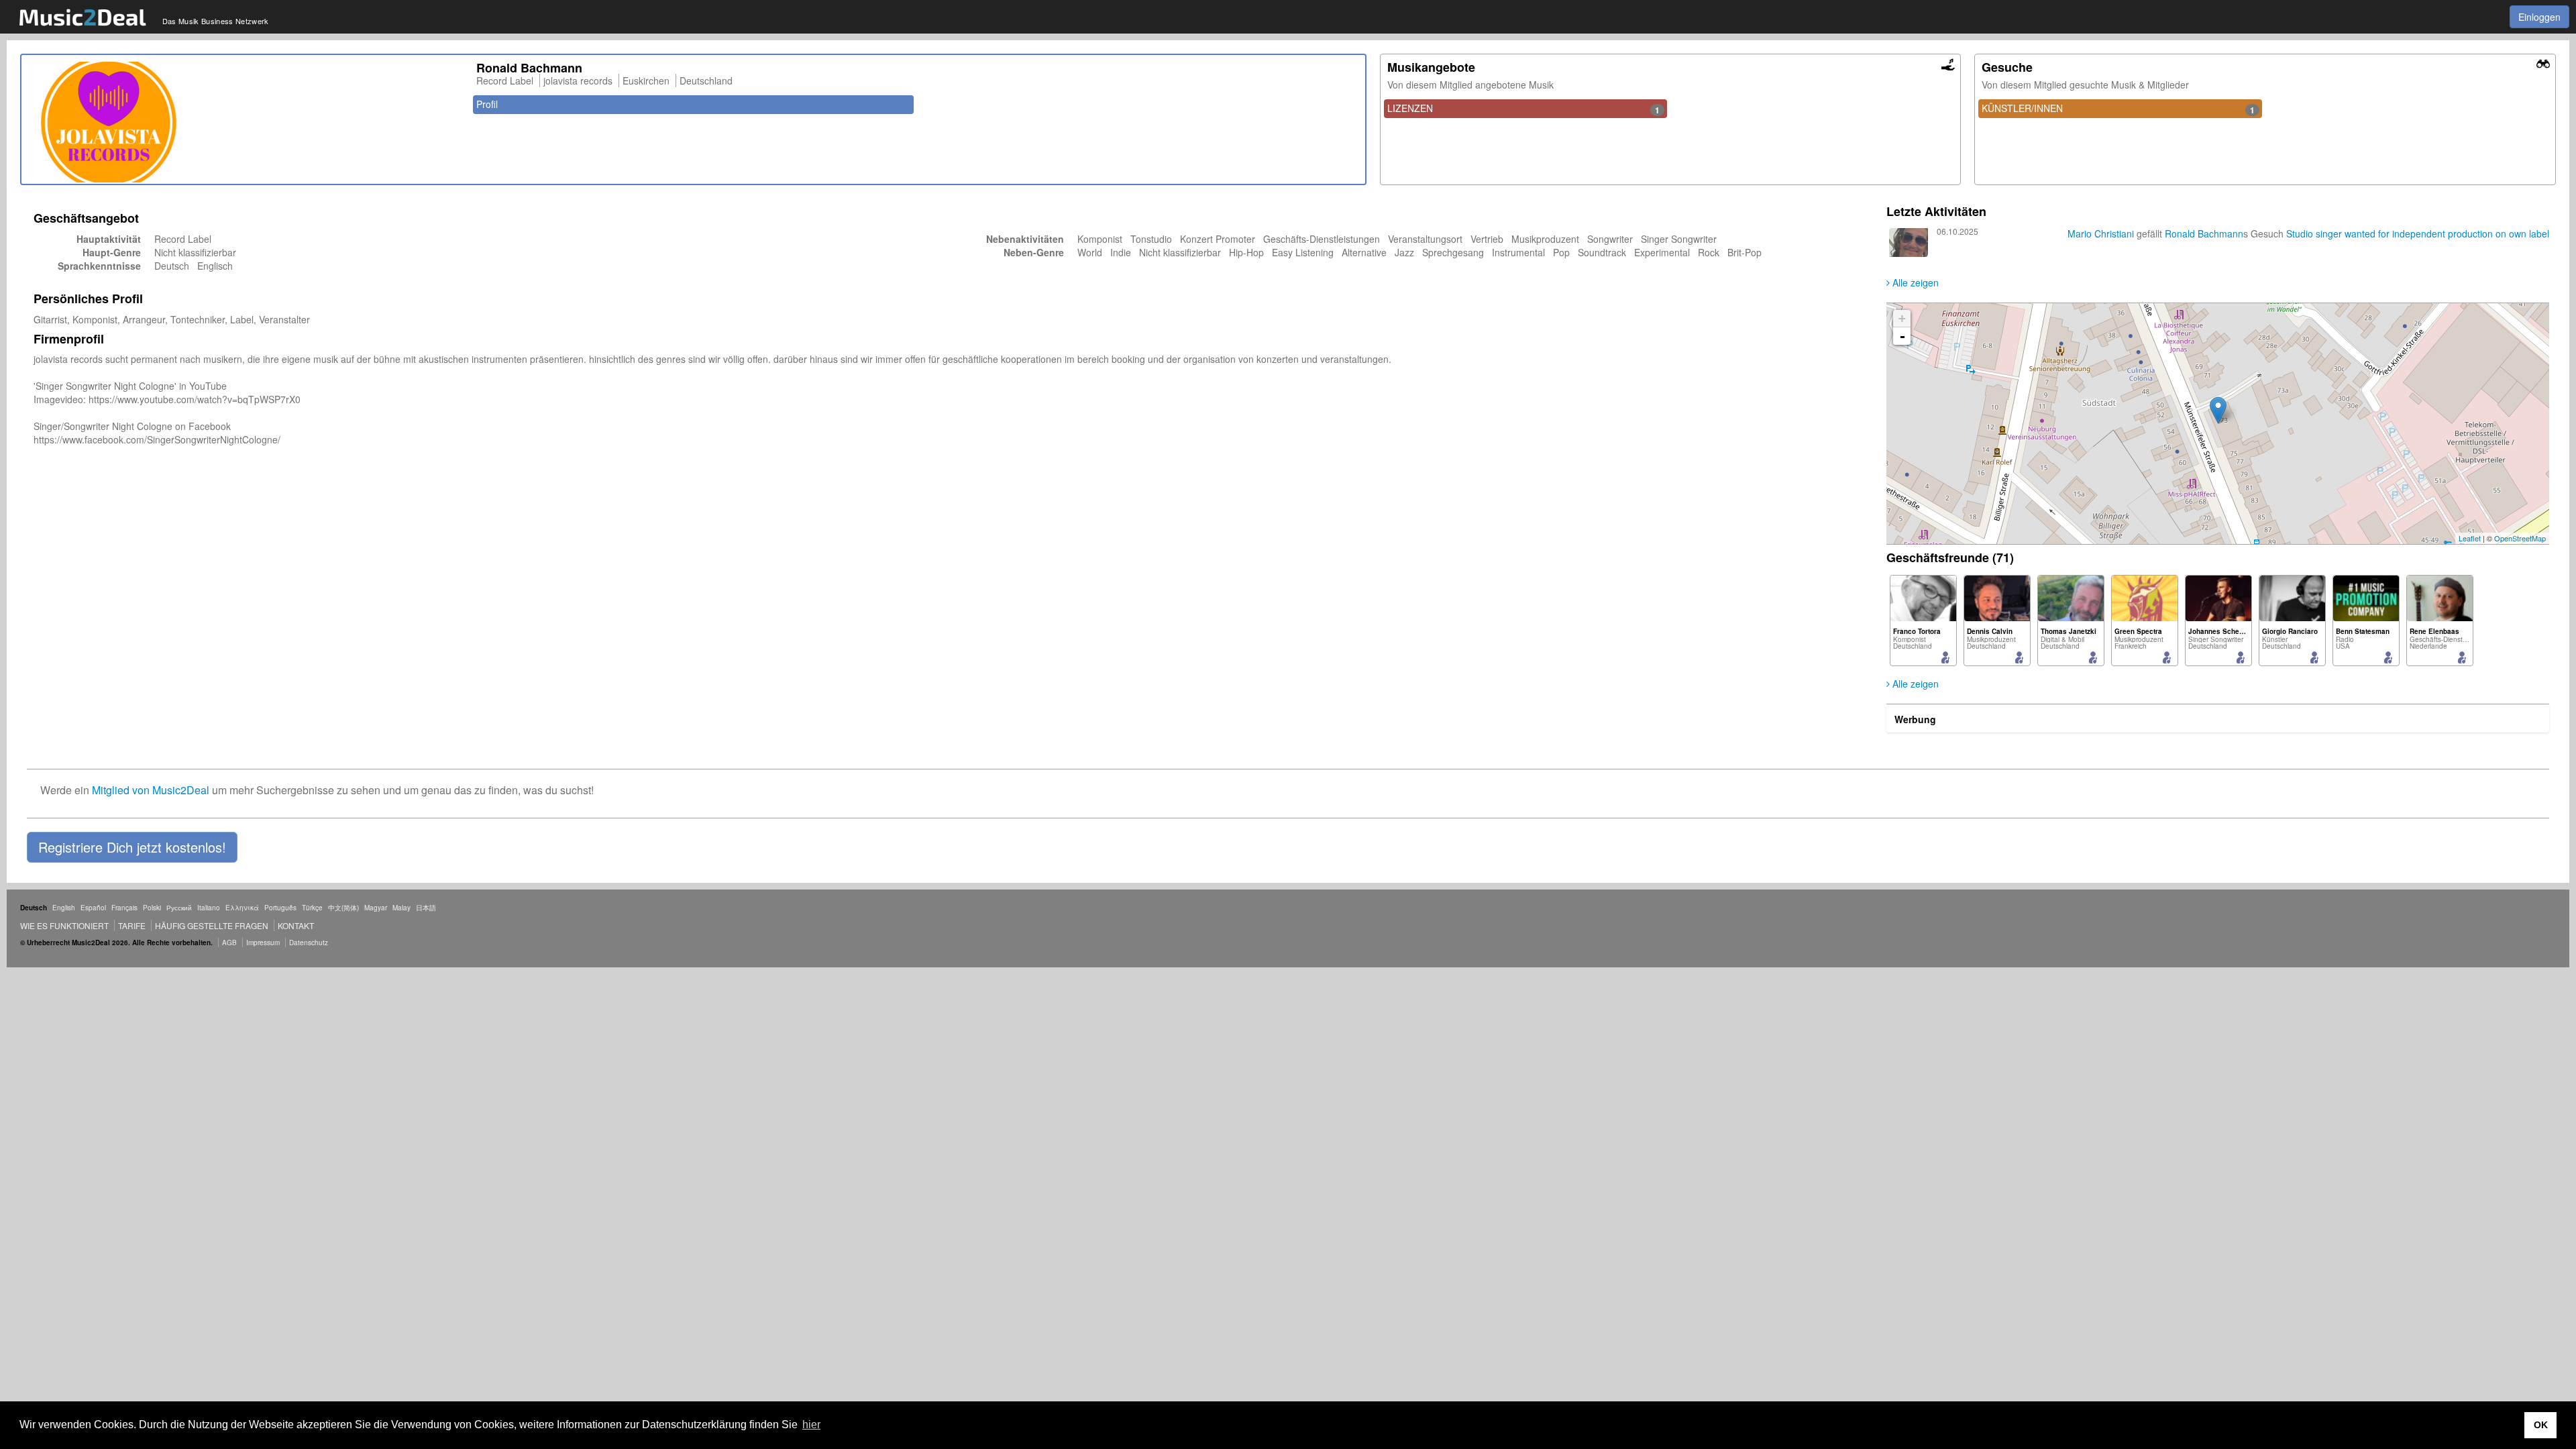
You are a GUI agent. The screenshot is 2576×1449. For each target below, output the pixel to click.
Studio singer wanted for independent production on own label (2418, 233)
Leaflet (2470, 538)
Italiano (209, 908)
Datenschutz (309, 943)
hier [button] (811, 1425)
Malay (401, 908)
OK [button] (2541, 1425)
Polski (152, 908)
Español (93, 908)
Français (124, 908)
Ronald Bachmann (2204, 233)
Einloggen (2539, 17)
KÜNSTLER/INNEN (2118, 109)
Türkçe (312, 908)
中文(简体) (343, 908)
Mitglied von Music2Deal (151, 790)
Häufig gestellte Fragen (212, 925)
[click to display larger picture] (246, 122)
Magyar (376, 908)
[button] (132, 847)
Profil (487, 104)
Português (280, 908)
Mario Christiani (2101, 233)
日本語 (426, 908)
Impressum (263, 943)
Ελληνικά (242, 908)
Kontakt (296, 925)
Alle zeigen (1914, 282)
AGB (229, 943)
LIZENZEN (1523, 109)
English (64, 908)
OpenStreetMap (2520, 538)
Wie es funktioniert (64, 925)
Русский (179, 908)
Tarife (133, 925)
